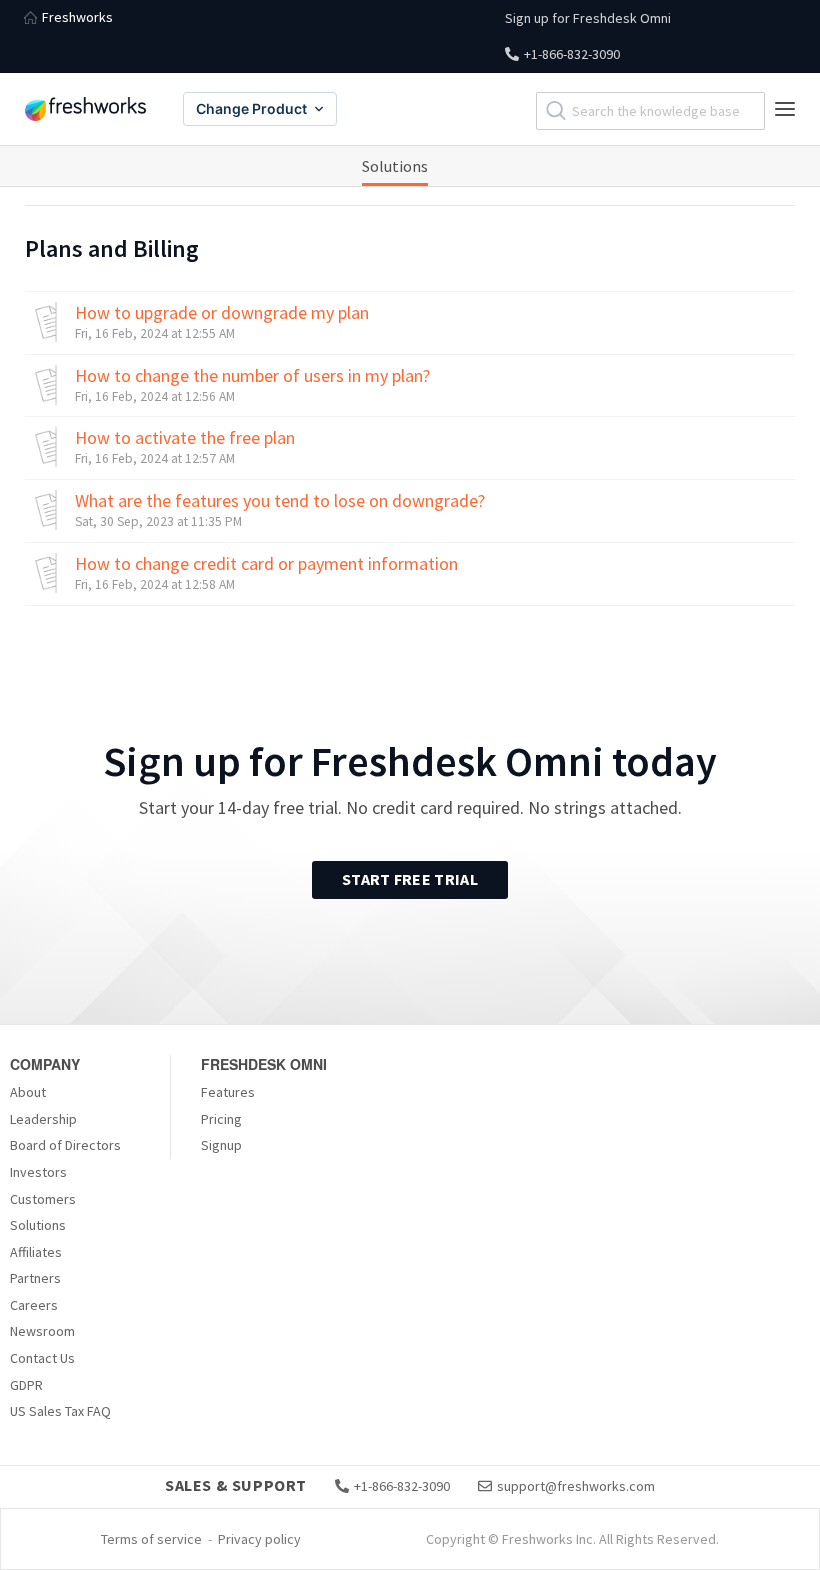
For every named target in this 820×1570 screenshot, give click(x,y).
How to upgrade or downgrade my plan (222, 313)
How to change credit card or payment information (266, 564)
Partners (35, 1278)
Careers (34, 1305)
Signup (221, 1145)
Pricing (221, 1119)
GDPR (26, 1385)
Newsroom (42, 1331)
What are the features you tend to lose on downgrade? (280, 501)
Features (228, 1092)
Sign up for (588, 18)
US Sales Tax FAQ (60, 1411)
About (28, 1092)
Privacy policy (259, 1539)
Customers (43, 1199)
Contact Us (42, 1358)
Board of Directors (65, 1145)
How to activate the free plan (185, 438)
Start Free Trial (410, 879)
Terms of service (151, 1539)
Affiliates (36, 1252)
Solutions (395, 166)
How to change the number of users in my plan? (252, 376)
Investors (38, 1172)
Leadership (43, 1119)
